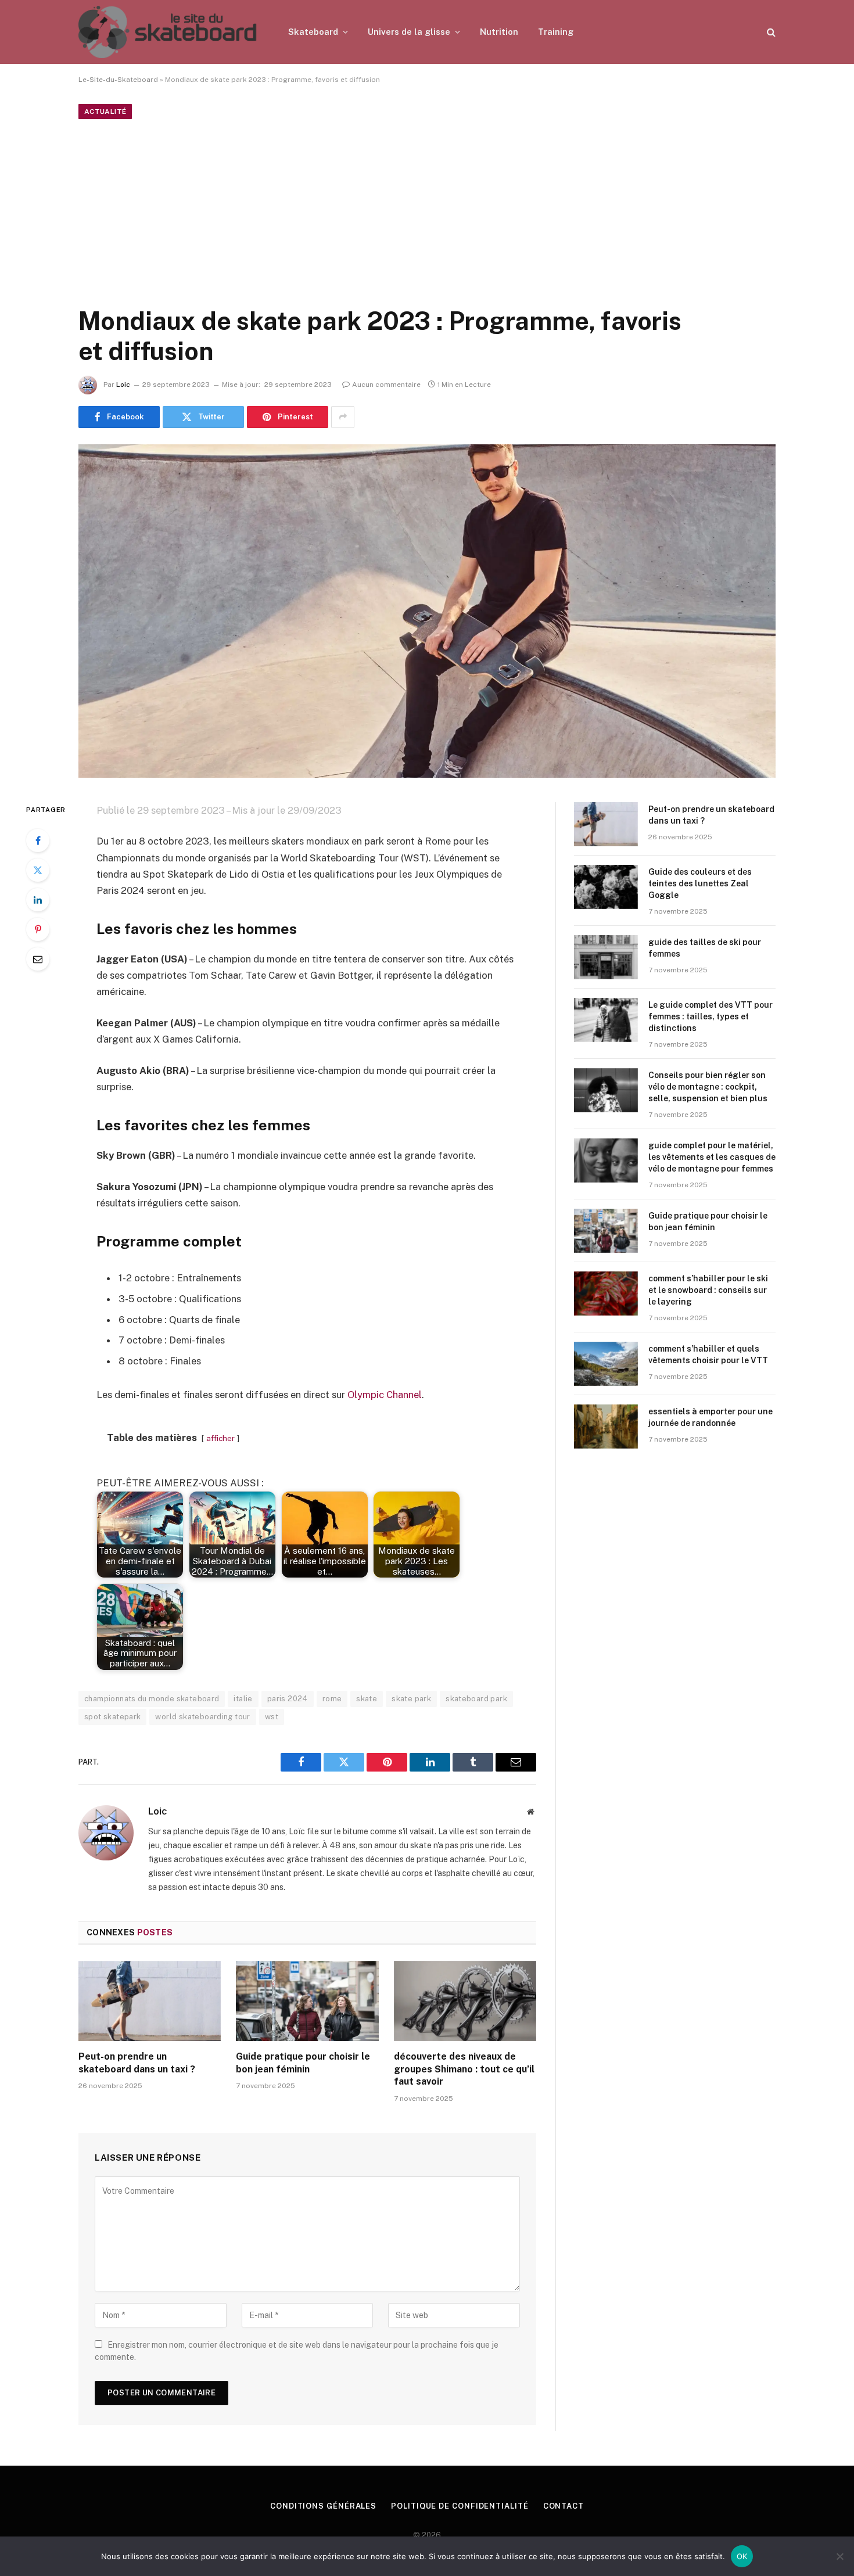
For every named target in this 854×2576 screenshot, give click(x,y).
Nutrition (499, 32)
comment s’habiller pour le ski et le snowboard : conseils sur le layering (708, 1290)
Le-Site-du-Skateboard (118, 80)
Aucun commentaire (386, 385)
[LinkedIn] (38, 900)
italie (243, 1699)
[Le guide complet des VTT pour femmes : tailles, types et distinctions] (606, 1020)
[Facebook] (38, 840)
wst (272, 1717)
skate (367, 1699)
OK (742, 2556)
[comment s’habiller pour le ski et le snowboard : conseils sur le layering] (606, 1294)
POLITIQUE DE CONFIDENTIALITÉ (460, 2506)
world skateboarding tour (202, 1717)
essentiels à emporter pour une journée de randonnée (711, 1417)
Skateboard (313, 32)
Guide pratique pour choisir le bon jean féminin (303, 2063)
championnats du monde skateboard (152, 1699)
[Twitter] (38, 870)
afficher (220, 1438)
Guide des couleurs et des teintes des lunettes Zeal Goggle (700, 883)
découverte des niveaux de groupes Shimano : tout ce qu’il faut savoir (464, 2069)
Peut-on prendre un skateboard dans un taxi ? (137, 2063)
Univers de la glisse (409, 32)
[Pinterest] (38, 929)
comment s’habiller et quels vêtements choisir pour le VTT (708, 1355)
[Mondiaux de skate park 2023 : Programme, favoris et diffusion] (427, 611)
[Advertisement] (427, 210)
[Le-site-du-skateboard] (168, 32)
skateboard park (476, 1699)
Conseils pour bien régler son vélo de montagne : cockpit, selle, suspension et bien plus (708, 1087)
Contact (564, 2506)
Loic (123, 385)
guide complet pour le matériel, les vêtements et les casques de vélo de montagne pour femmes (712, 1157)
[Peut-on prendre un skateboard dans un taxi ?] (150, 2001)
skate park (411, 1699)
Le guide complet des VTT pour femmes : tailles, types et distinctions (711, 1016)
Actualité (105, 112)
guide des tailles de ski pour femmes (705, 948)
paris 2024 (288, 1699)
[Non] (839, 2556)
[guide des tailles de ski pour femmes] (606, 957)
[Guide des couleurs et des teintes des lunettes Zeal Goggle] (606, 887)
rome (332, 1699)
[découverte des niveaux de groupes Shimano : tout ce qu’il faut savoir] (465, 2001)
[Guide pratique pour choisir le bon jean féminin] (307, 2001)
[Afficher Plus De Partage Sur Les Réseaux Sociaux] (343, 417)
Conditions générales (323, 2506)
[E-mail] (38, 959)
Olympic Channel (385, 1395)
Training (556, 32)
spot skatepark (112, 1717)
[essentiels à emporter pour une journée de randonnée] (606, 1427)
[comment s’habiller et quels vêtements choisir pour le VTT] (606, 1364)
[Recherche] (770, 32)
